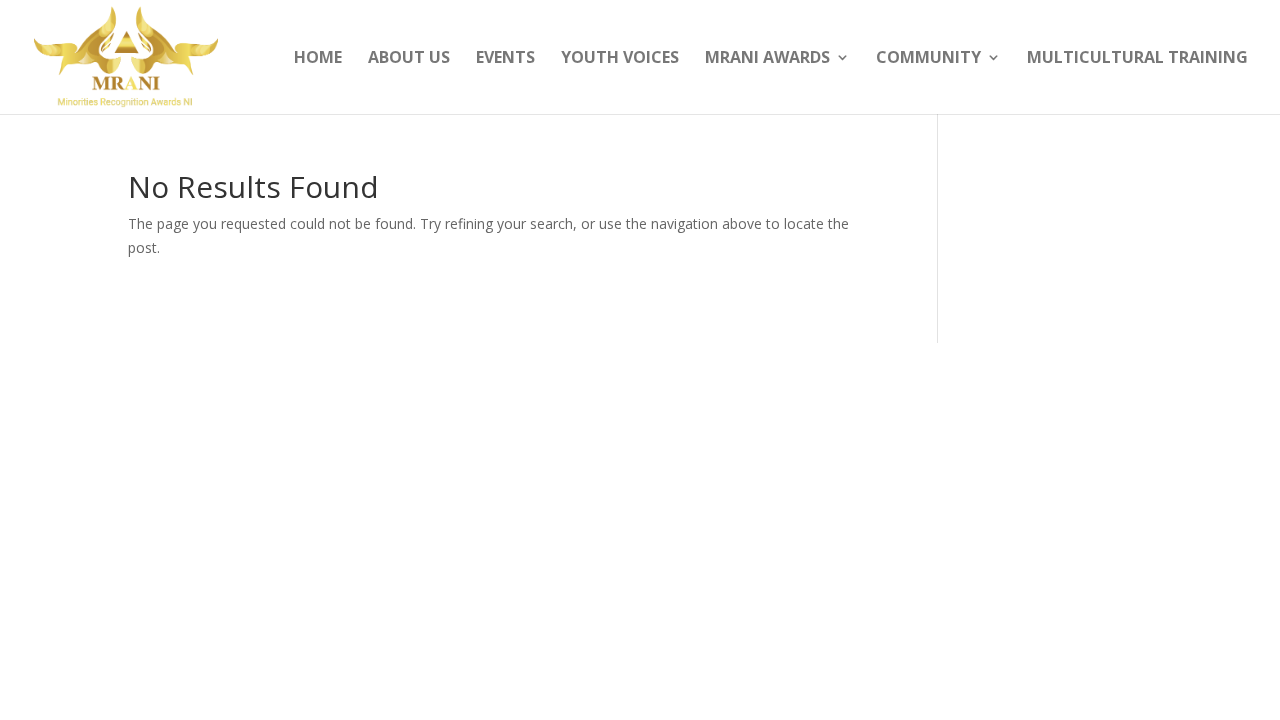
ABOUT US (409, 59)
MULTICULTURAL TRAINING (1137, 59)
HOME (318, 59)
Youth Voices (620, 59)
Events (505, 59)
